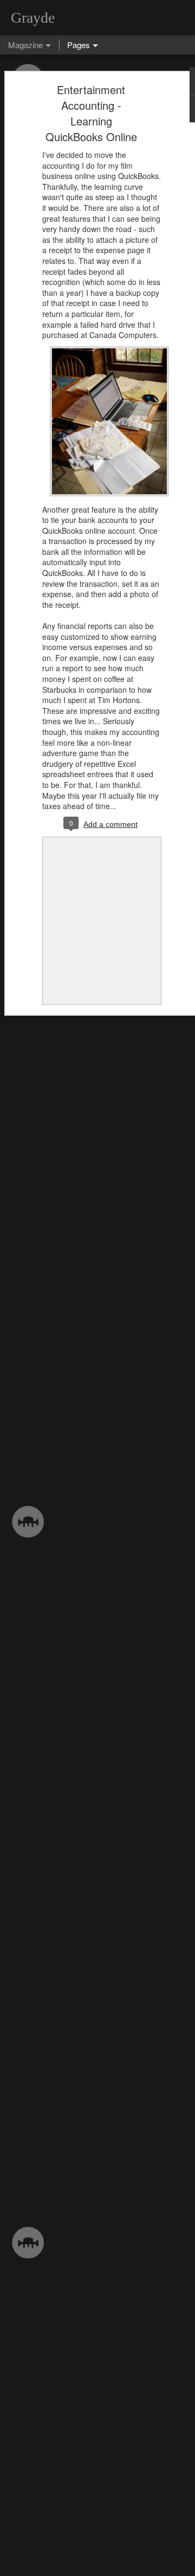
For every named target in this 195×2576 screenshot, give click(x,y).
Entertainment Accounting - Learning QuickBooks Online (91, 113)
